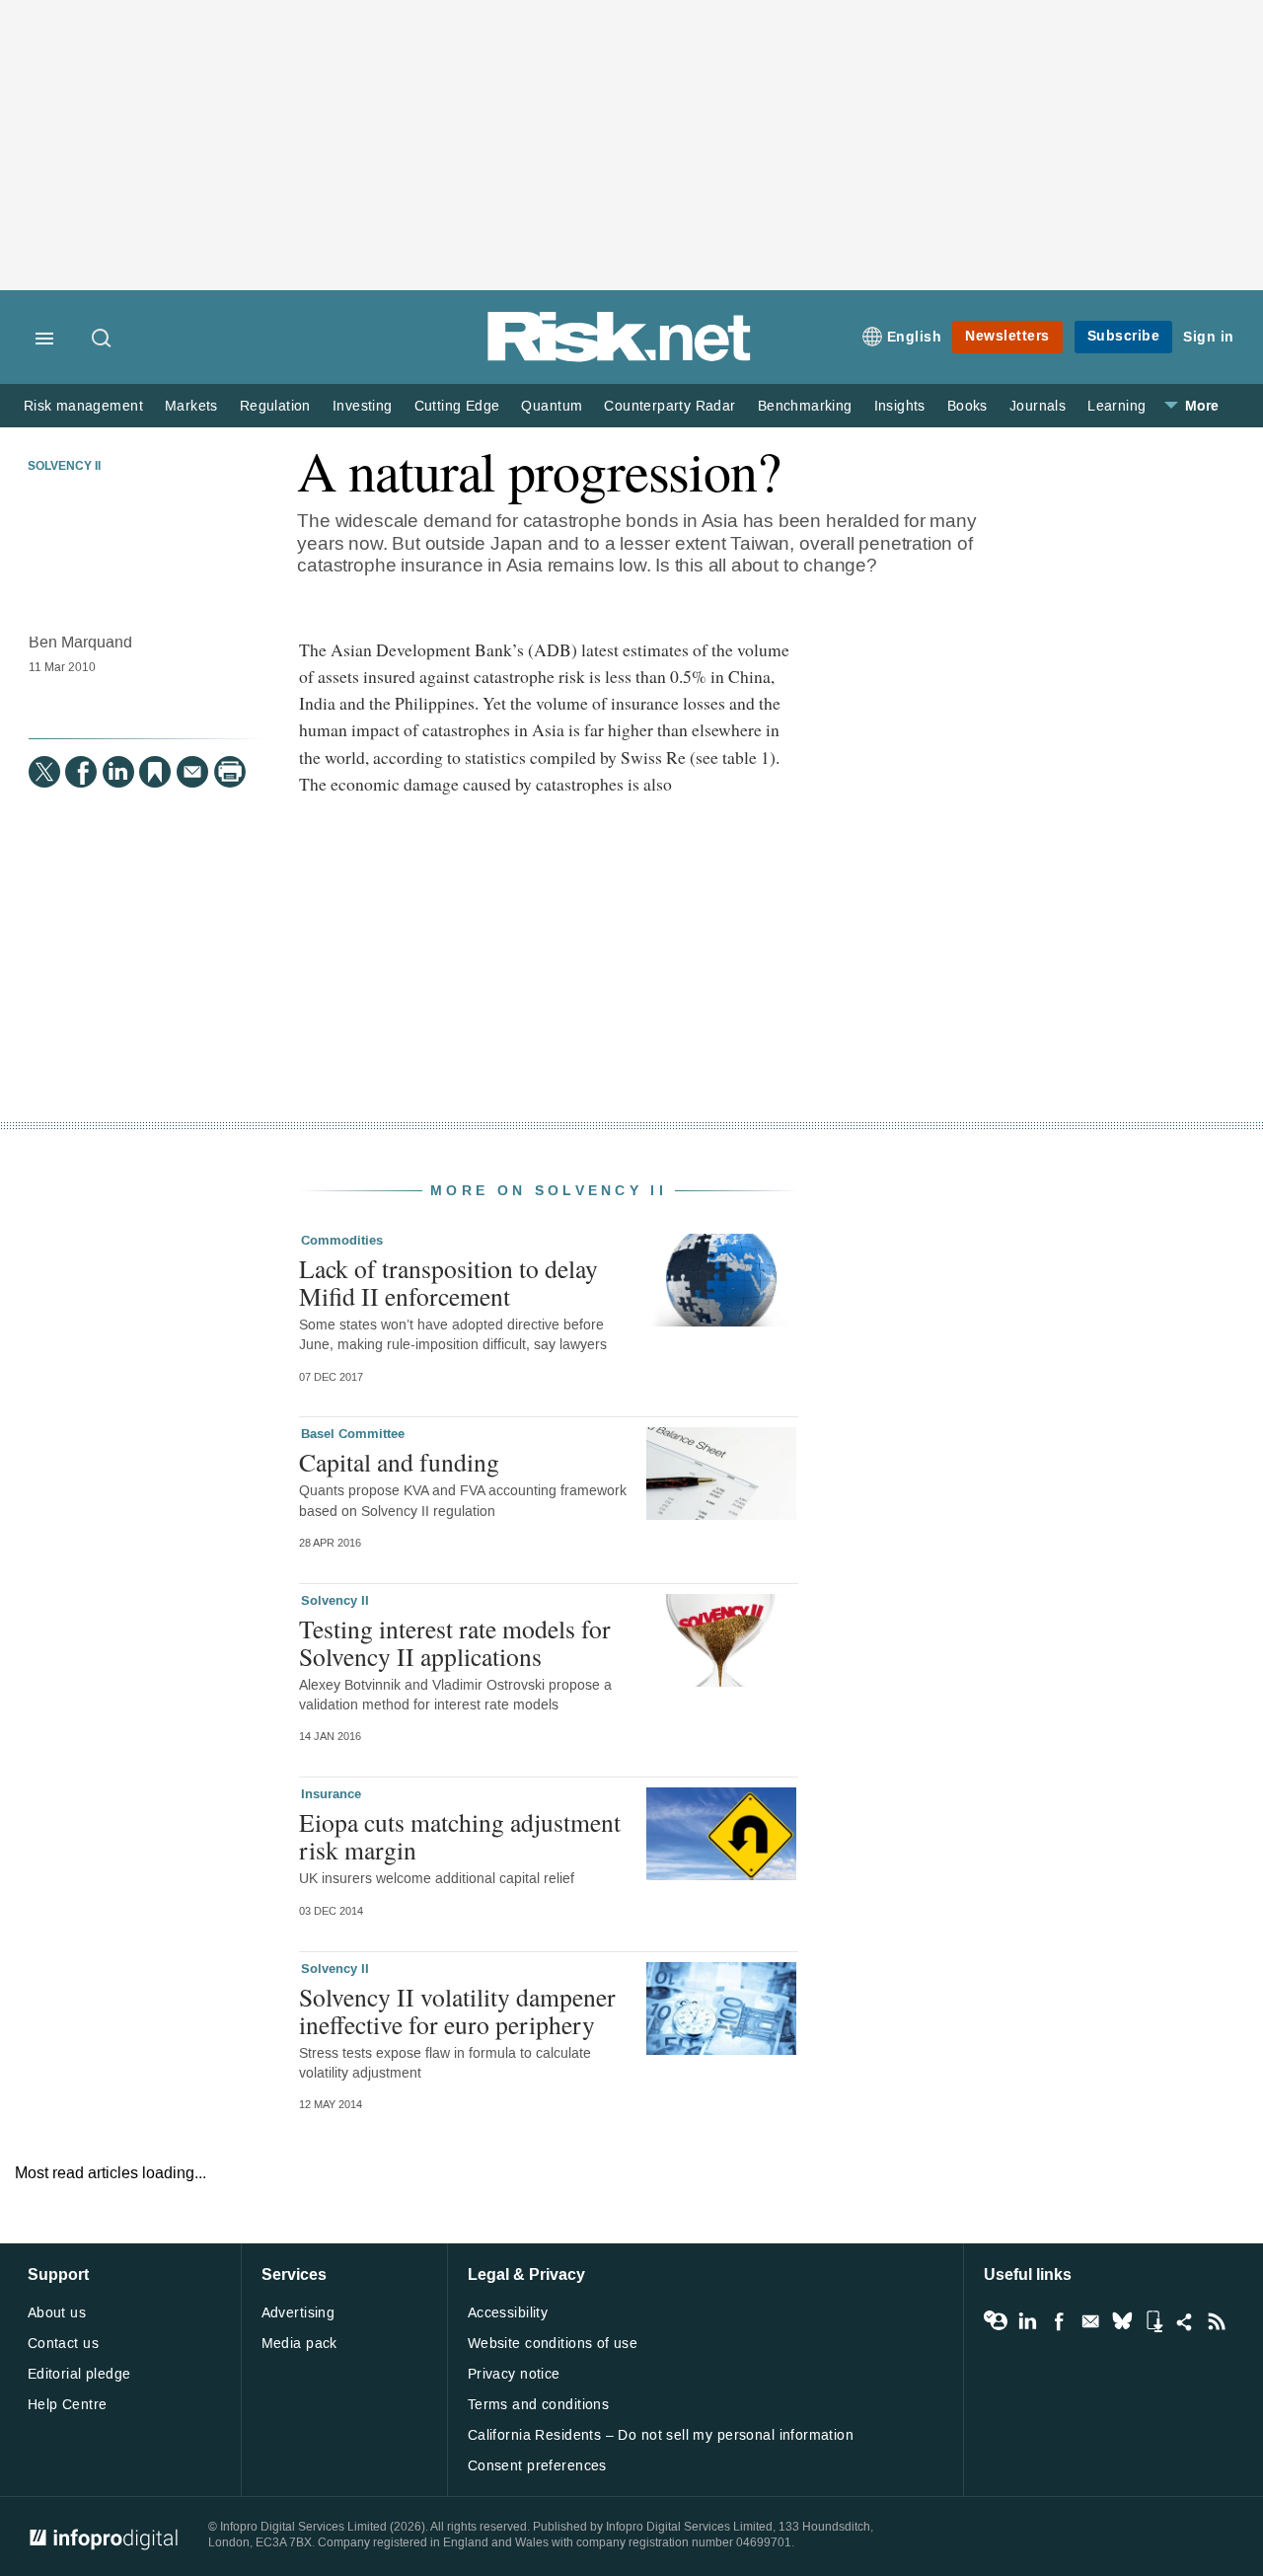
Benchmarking (805, 406)
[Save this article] (155, 772)
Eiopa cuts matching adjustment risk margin (460, 1836)
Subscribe (1124, 336)
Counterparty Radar (669, 406)
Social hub (1185, 2321)
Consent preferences (537, 2466)
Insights (900, 406)
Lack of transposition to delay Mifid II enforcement (448, 1282)
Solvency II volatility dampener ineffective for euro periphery (457, 2010)
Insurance (331, 1794)
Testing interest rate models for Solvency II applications (455, 1642)
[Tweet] (44, 772)
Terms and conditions (538, 2405)
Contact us (63, 2344)
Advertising (298, 2313)
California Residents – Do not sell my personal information (661, 2435)
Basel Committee (353, 1434)
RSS (1217, 2321)
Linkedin (1027, 2321)
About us (57, 2313)
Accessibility (508, 2313)
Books (967, 406)
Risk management (83, 406)
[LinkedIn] (118, 772)
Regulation (275, 406)
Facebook (1059, 2321)
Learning (1116, 406)
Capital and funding (399, 1462)
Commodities (342, 1241)
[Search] (103, 340)
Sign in (1209, 337)
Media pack (299, 2344)
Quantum (552, 406)
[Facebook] (81, 772)
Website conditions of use (553, 2344)
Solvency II (64, 467)
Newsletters (1007, 336)
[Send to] (192, 772)
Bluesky (1122, 2321)
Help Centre (68, 2405)
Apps (1153, 2321)
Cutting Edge (457, 406)
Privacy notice (514, 2374)
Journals (1038, 406)
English (915, 337)
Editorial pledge (79, 2374)
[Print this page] (230, 772)
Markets (191, 406)
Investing (363, 406)
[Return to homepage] (620, 358)
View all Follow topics (996, 2321)
